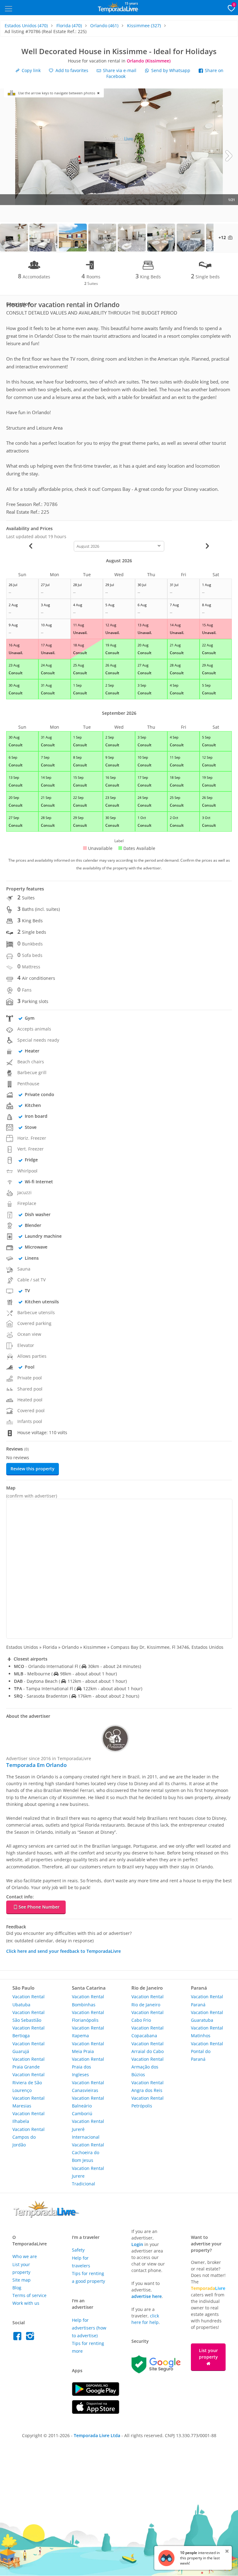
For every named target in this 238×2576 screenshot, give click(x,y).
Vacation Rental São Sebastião (29, 2016)
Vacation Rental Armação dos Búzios (148, 2067)
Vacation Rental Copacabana (148, 2032)
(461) (104, 26)
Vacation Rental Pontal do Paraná (207, 2051)
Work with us (26, 2303)
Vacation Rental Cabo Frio (148, 2016)
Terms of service (29, 2295)
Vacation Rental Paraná (207, 2000)
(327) (144, 26)
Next (229, 155)
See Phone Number (39, 1907)
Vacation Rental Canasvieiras (88, 2086)
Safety (78, 2250)
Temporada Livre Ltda (97, 2435)
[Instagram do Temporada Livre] (31, 2338)
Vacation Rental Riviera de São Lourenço (29, 2082)
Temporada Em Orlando (36, 1765)
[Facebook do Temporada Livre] (19, 2338)
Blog (17, 2288)
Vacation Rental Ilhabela (29, 2117)
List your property (208, 2354)
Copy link (31, 70)
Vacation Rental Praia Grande (29, 2063)
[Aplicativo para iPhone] (96, 2412)
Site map (22, 2280)
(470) (26, 26)
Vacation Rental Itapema (88, 2032)
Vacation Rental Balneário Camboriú (88, 2106)
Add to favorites (71, 70)
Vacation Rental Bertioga (29, 2032)
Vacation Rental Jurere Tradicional (88, 2176)
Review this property (33, 1469)
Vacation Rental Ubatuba (29, 2000)
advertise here (147, 2296)
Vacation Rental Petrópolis (148, 2102)
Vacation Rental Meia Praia (88, 2047)
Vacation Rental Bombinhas (88, 2000)
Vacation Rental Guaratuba (207, 2016)
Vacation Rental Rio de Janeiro (148, 2000)
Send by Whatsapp (171, 70)
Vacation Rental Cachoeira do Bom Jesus (88, 2152)
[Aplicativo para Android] (96, 2394)
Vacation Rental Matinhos (207, 2032)
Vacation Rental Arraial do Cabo (148, 2047)
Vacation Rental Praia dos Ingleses (88, 2067)
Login (137, 2244)
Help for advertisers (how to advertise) (89, 2328)
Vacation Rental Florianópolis (88, 2016)
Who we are (25, 2256)
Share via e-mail (119, 70)
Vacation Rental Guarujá (29, 2047)
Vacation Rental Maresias (29, 2102)
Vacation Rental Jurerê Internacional (88, 2129)
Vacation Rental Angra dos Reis (148, 2086)
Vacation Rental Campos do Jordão (29, 2137)
